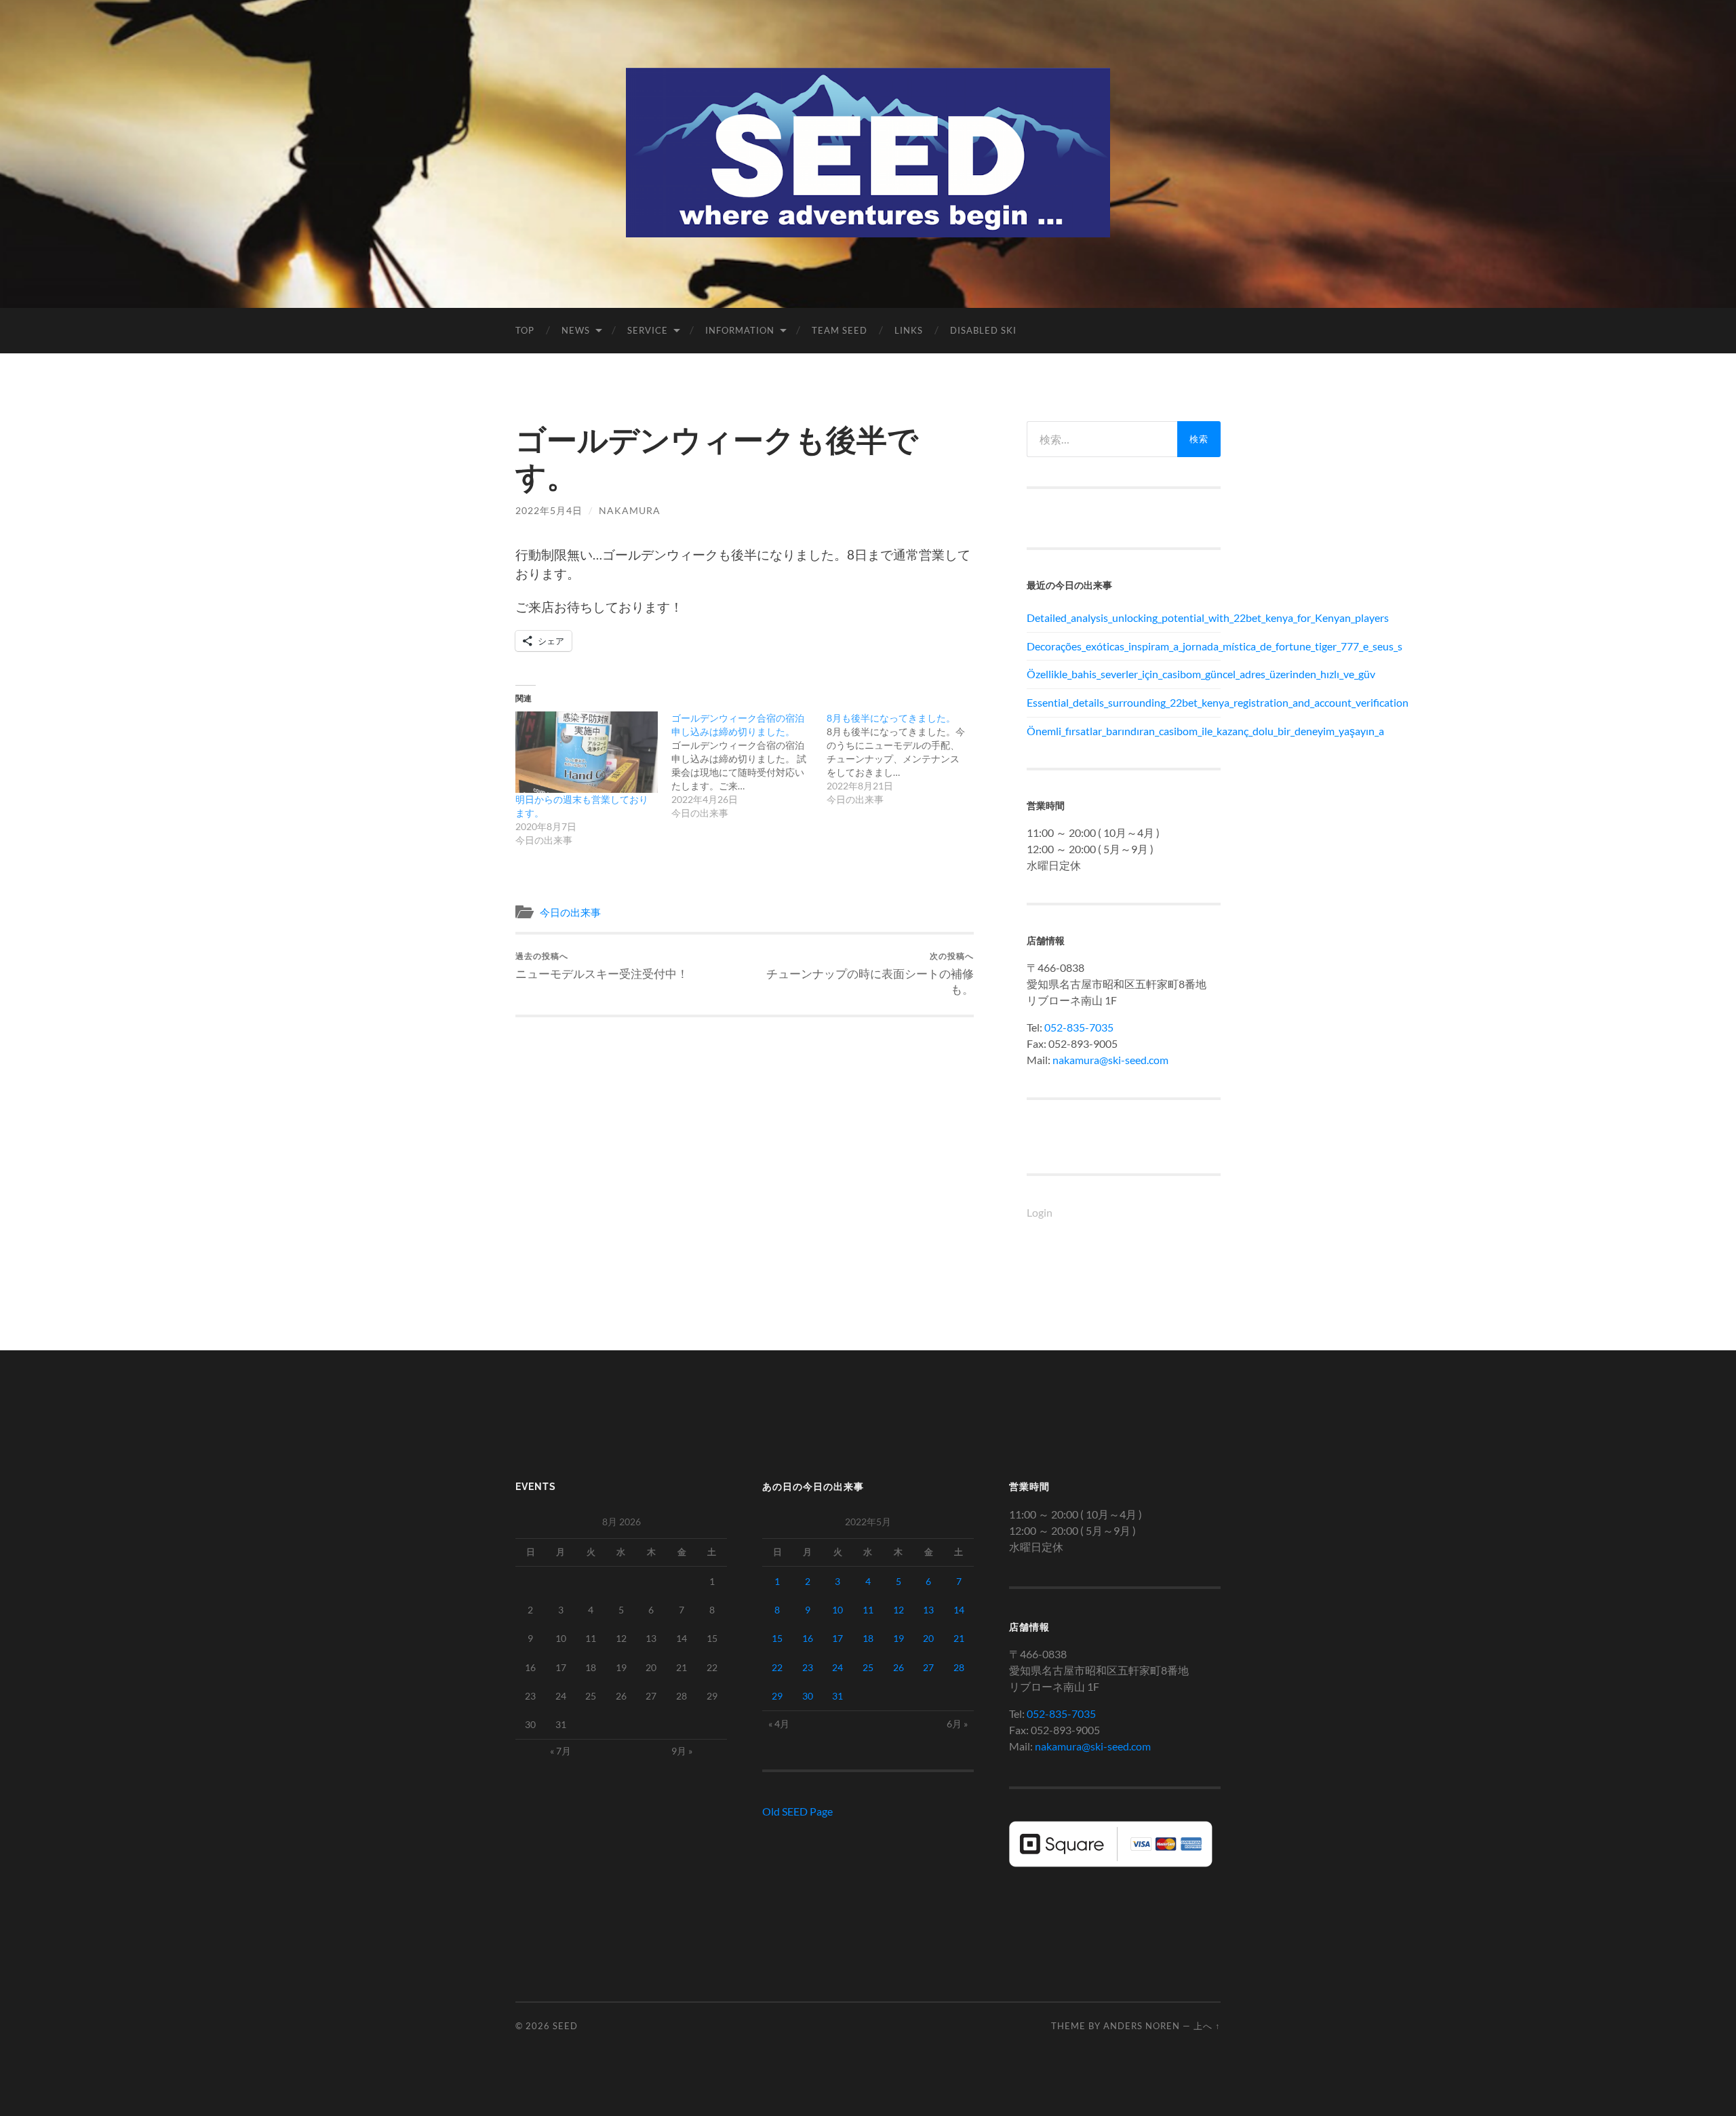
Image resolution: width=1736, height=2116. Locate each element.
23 (808, 1667)
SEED (565, 2026)
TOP (525, 330)
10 (837, 1610)
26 (899, 1667)
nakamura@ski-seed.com (1110, 1060)
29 (777, 1696)
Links (909, 330)
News (576, 330)
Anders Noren (1142, 2026)
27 (928, 1667)
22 (777, 1667)
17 (837, 1638)
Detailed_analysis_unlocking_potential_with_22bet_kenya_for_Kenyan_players (1124, 618)
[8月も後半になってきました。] (905, 759)
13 (928, 1610)
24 (837, 1667)
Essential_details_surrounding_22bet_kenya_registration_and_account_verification (1124, 702)
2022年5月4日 (549, 510)
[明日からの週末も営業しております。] (587, 752)
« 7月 (560, 1751)
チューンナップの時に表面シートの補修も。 (870, 973)
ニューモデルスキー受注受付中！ (602, 965)
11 (868, 1610)
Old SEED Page (797, 1811)
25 (868, 1667)
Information (740, 330)
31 (837, 1696)
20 (928, 1638)
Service (648, 330)
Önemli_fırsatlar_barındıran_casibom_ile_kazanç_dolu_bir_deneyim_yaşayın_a (1124, 731)
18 (868, 1638)
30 (808, 1696)
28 (959, 1667)
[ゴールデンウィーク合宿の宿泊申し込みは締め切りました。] (749, 766)
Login (1040, 1212)
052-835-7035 (1079, 1027)
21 (959, 1638)
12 (899, 1610)
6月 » (957, 1724)
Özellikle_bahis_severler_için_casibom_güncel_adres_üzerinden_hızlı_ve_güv (1124, 674)
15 (777, 1638)
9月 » (682, 1751)
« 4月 (779, 1724)
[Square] (1111, 1863)
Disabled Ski (983, 330)
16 (808, 1638)
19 (899, 1638)
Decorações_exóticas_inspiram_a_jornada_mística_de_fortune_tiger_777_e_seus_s (1124, 646)
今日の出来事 (570, 912)
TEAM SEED (840, 330)
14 (959, 1610)
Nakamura (630, 510)
